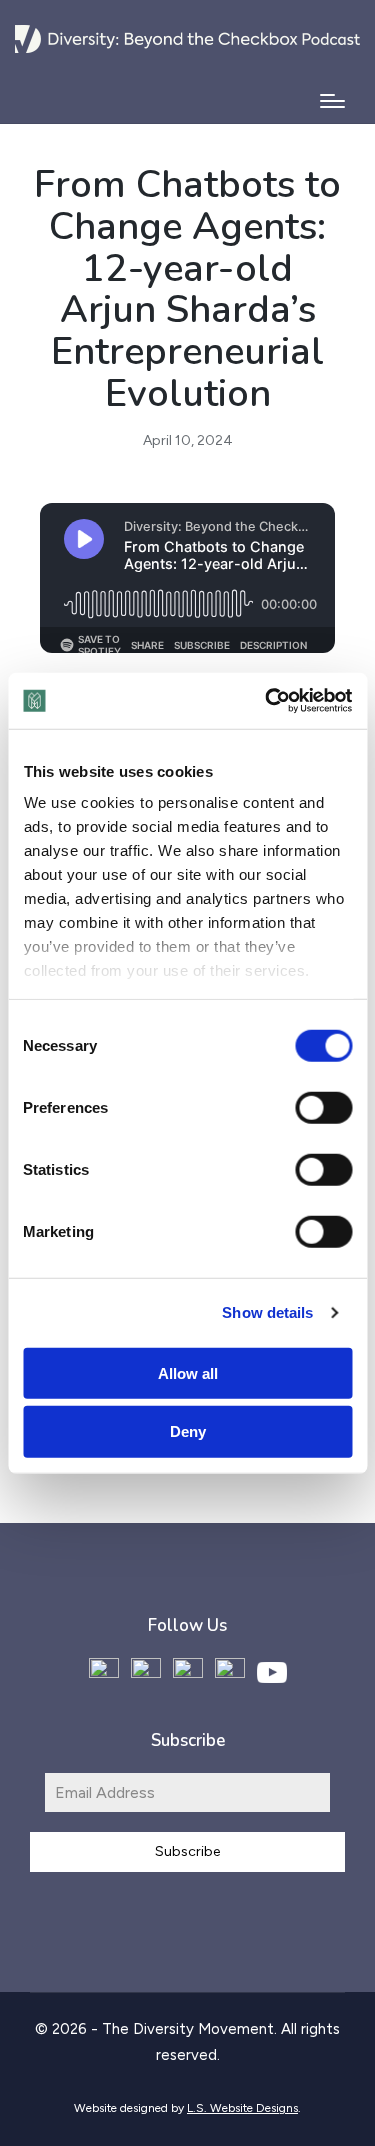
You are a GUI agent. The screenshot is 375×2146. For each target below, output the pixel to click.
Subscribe (187, 1851)
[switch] (323, 1107)
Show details (267, 1312)
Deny (188, 1431)
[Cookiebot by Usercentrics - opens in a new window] (267, 701)
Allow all (188, 1372)
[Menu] (332, 101)
